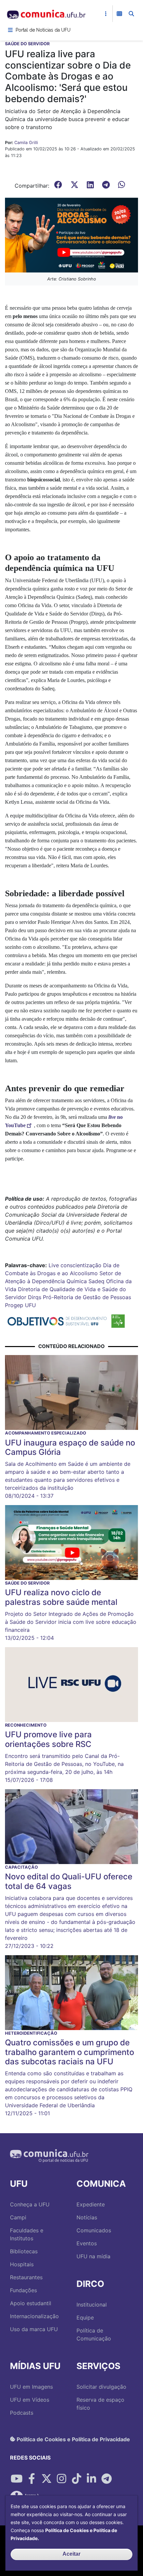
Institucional (92, 2305)
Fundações (23, 2290)
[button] (71, 235)
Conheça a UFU (30, 2204)
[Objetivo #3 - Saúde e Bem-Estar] (118, 1321)
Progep (14, 1305)
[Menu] (10, 30)
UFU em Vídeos (30, 2400)
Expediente (91, 2204)
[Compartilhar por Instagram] (62, 2479)
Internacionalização (34, 2316)
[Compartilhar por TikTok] (76, 2479)
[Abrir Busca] (131, 14)
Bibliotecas (24, 2251)
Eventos (87, 2243)
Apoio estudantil (31, 2303)
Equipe (85, 2318)
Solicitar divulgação (101, 2387)
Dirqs (35, 1297)
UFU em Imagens (31, 2387)
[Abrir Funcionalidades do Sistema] (119, 14)
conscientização (81, 1265)
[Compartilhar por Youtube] (17, 2479)
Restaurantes (26, 2277)
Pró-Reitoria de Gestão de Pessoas (87, 1297)
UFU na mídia (93, 2256)
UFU (30, 1305)
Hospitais (22, 2264)
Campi (18, 2217)
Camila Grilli (26, 143)
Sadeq (96, 1281)
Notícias (87, 2217)
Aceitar (71, 2554)
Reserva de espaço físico (100, 2404)
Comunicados (94, 2230)
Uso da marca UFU (34, 2329)
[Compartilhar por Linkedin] (91, 2479)
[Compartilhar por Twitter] (47, 2479)
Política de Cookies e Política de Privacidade (73, 2439)
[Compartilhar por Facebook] (32, 2479)
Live (54, 1265)
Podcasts (22, 2413)
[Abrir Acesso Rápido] (106, 14)
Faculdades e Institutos (27, 2234)
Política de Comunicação (94, 2334)
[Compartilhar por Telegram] (106, 2479)
